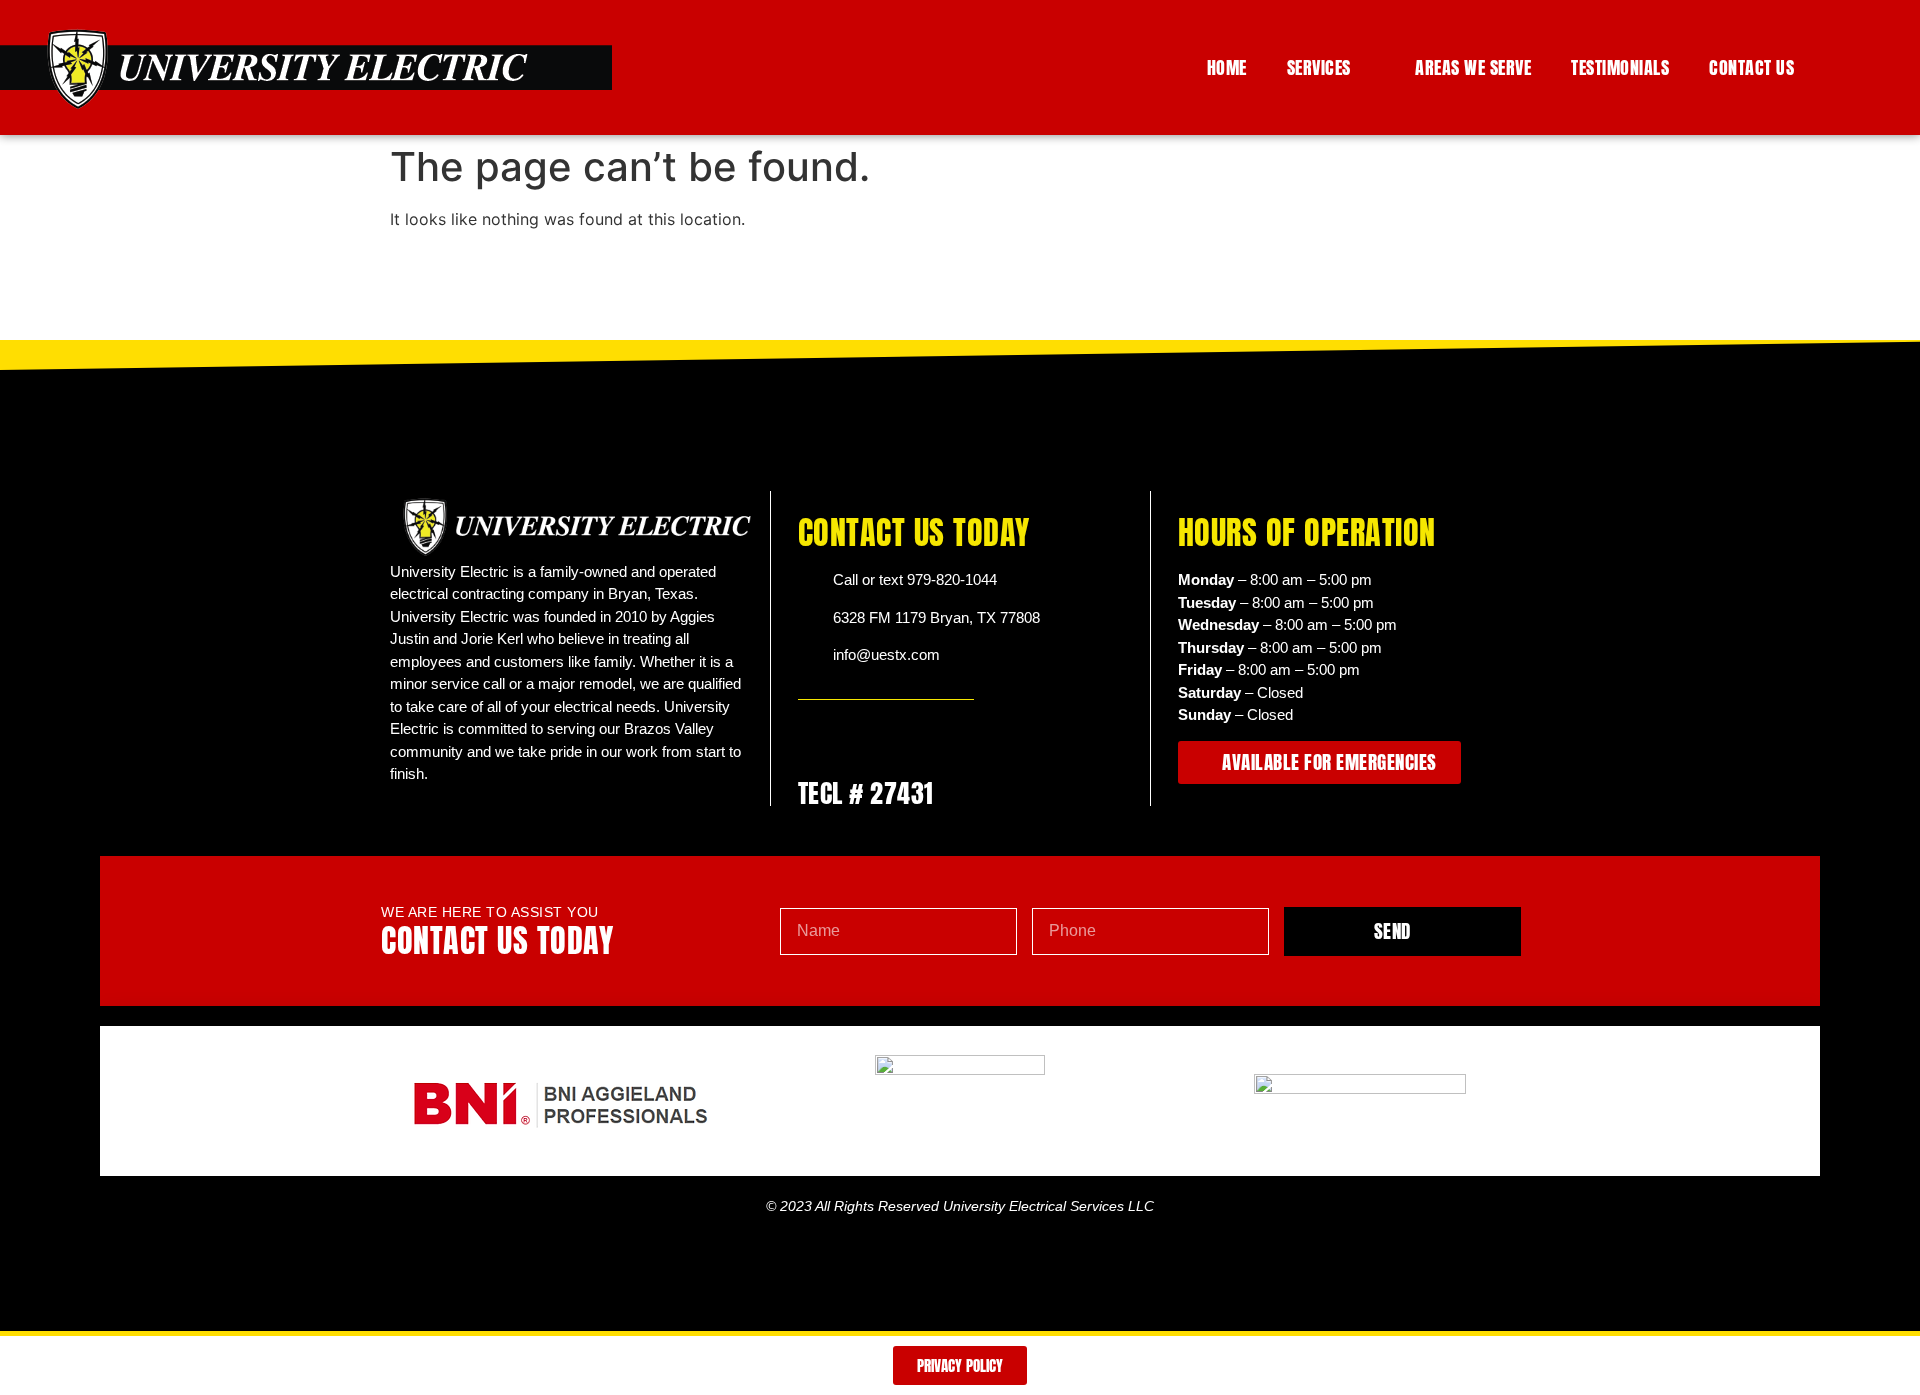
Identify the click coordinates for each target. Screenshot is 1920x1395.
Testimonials (1620, 67)
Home (1227, 67)
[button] (1881, 68)
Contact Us (1751, 67)
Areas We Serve (1473, 67)
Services (1319, 67)
